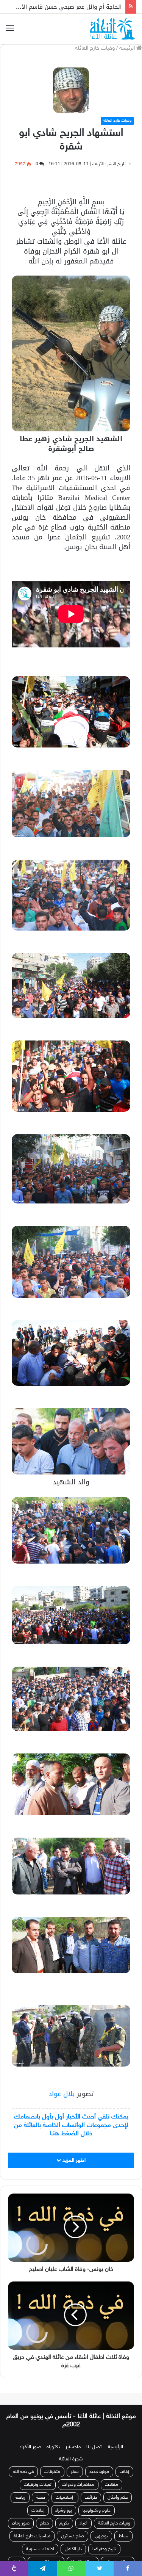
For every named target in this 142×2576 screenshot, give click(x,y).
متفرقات (52, 2463)
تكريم (64, 2515)
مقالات (112, 2476)
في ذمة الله (23, 2463)
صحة (41, 2489)
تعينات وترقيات (38, 2476)
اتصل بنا (94, 2439)
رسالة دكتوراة (83, 2554)
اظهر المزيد (73, 2160)
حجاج (44, 2515)
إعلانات (38, 2502)
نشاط (123, 2528)
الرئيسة (128, 48)
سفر (75, 2463)
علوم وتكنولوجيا (97, 2502)
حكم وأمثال (118, 2489)
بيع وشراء (64, 2502)
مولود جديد (99, 2463)
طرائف (91, 2489)
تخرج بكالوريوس (46, 2554)
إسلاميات (65, 2489)
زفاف (124, 2463)
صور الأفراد (30, 2439)
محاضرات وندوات (78, 2476)
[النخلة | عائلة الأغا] (113, 29)
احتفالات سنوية (40, 2541)
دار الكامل (73, 2541)
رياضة (20, 2489)
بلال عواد (63, 2094)
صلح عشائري (73, 2528)
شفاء (17, 2554)
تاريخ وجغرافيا (104, 2541)
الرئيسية (115, 2439)
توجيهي (101, 2528)
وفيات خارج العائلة (95, 48)
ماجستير (73, 2439)
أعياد (83, 2515)
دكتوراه (53, 2439)
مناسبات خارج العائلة (32, 2528)
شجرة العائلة (71, 2451)
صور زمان (21, 2515)
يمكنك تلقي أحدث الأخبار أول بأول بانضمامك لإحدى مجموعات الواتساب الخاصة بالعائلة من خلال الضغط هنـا (71, 2125)
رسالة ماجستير (118, 2554)
